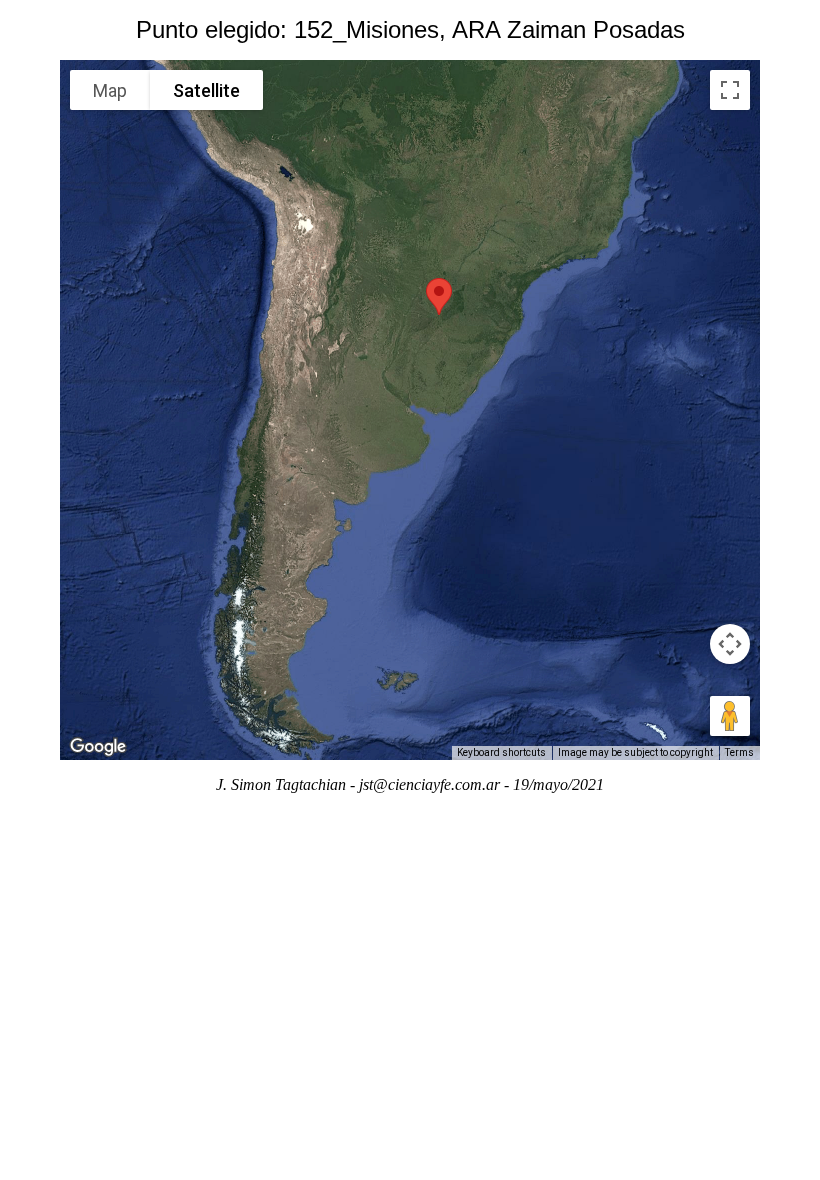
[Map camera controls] (730, 644)
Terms (739, 752)
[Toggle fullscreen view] (730, 90)
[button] (439, 296)
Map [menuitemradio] (110, 90)
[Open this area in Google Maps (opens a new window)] (98, 747)
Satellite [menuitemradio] (206, 90)
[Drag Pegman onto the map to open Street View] (730, 716)
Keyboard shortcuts (501, 752)
